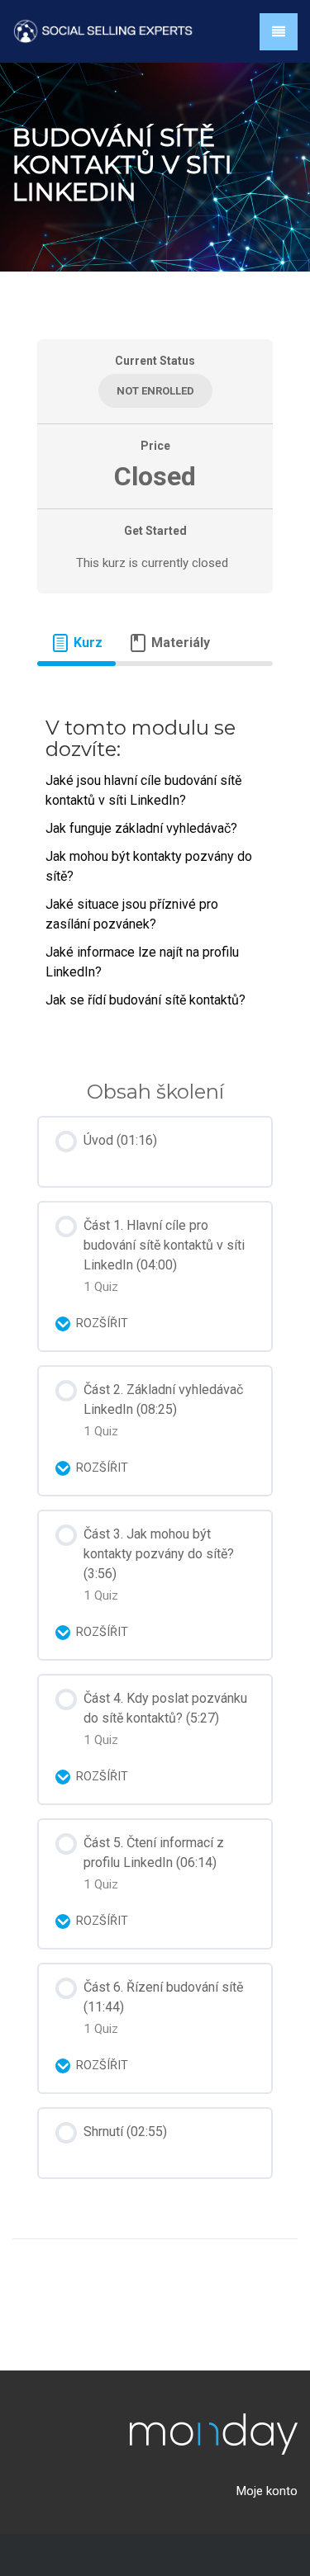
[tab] (76, 643)
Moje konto (267, 2491)
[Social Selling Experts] (103, 30)
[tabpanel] (155, 860)
